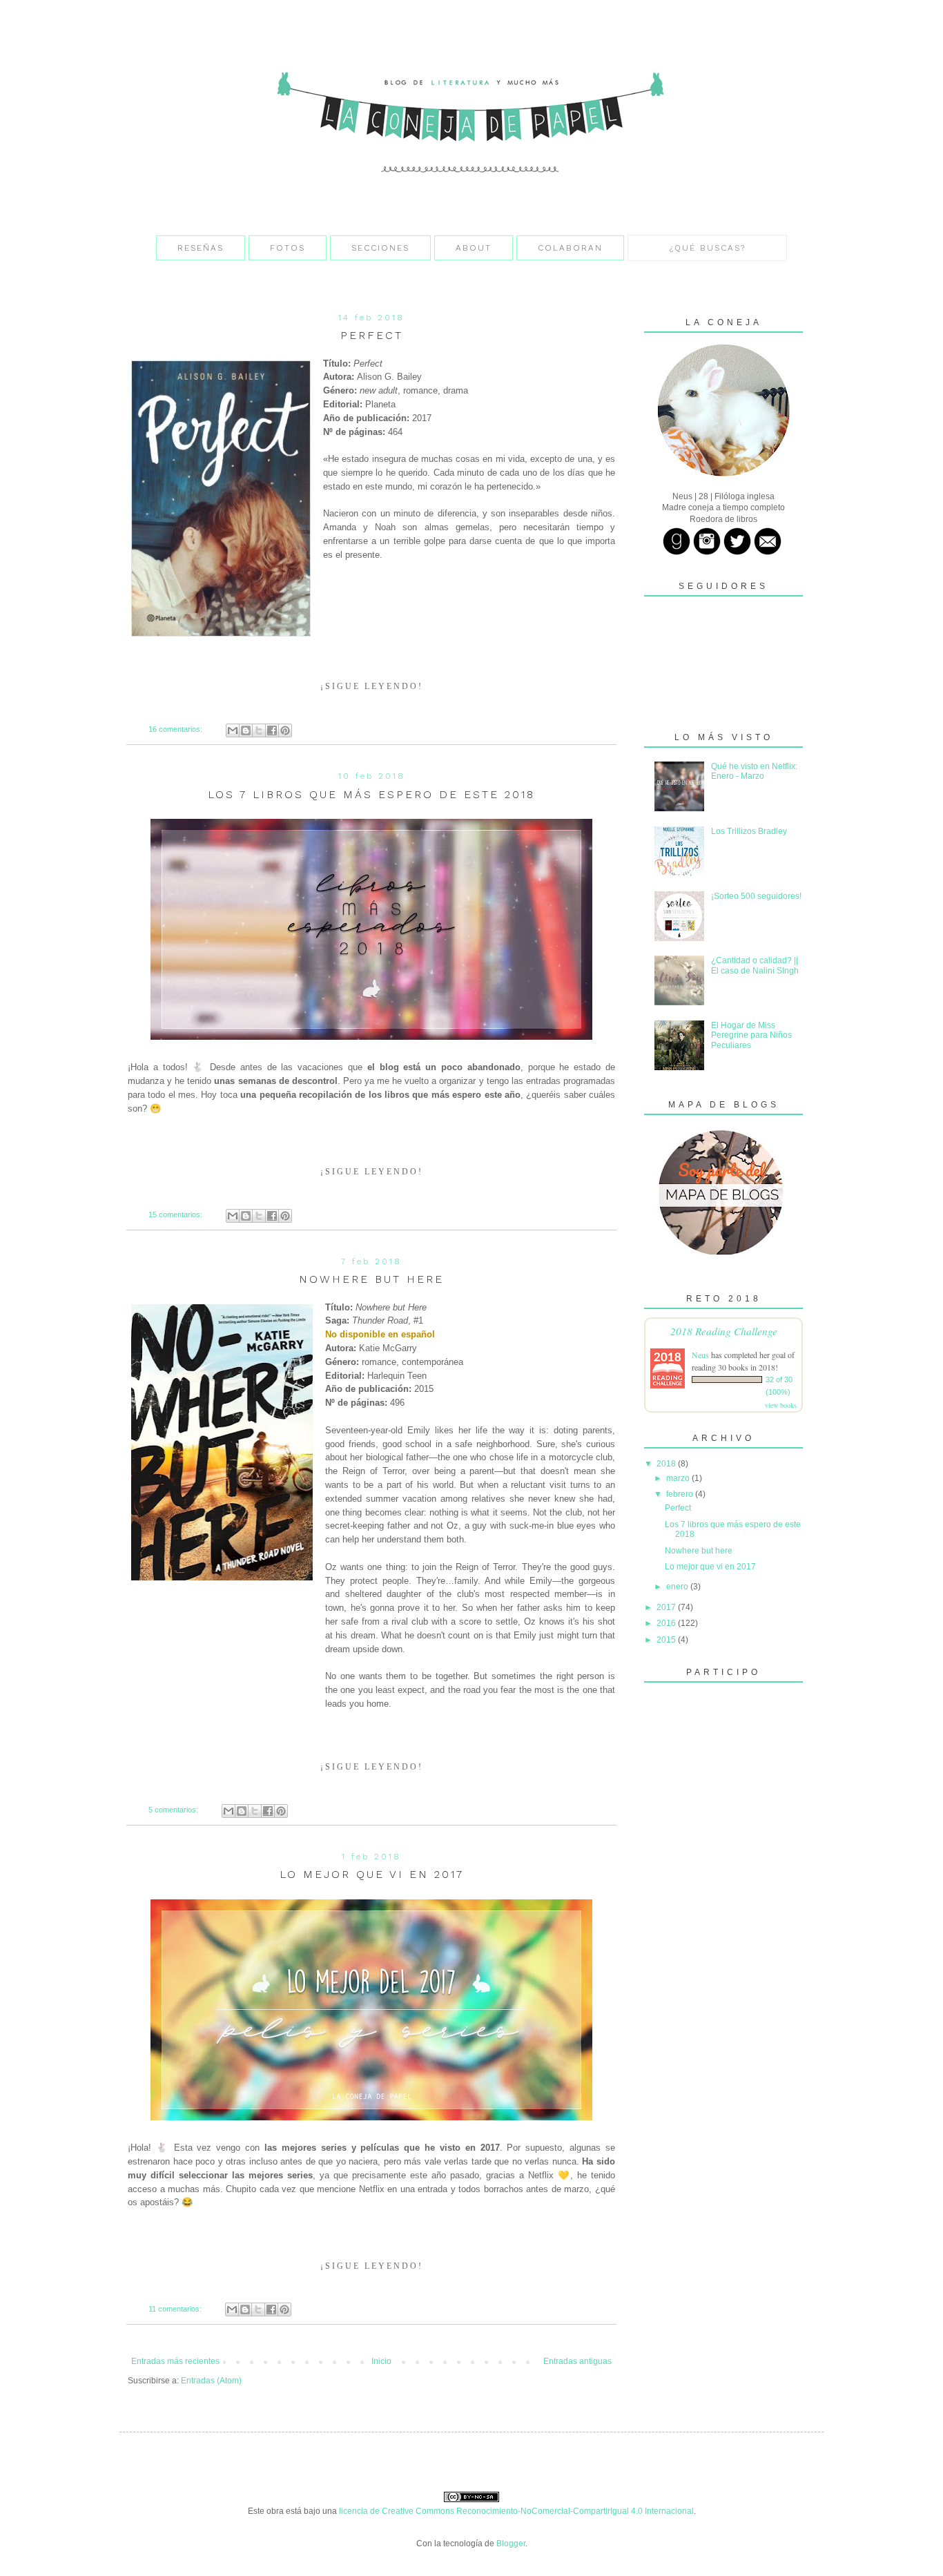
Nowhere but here (371, 1279)
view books (781, 1405)
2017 (667, 1607)
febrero (681, 1494)
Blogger (511, 2544)
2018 (667, 1464)
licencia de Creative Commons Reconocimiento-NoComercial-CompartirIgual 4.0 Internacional (516, 2511)
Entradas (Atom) (211, 2381)
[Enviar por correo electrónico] (233, 730)
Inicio (381, 2361)
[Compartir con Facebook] (272, 730)
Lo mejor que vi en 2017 (372, 1874)
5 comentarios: (174, 1810)
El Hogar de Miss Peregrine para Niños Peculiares (751, 1035)
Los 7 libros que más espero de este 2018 (371, 794)
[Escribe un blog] (246, 730)
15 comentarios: (176, 1214)
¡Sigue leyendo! (372, 686)
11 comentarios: (176, 2309)
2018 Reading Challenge (724, 1331)
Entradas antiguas (577, 2361)
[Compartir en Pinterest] (285, 730)
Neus (700, 1355)
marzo (679, 1478)
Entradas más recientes (175, 2361)
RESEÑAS (201, 248)
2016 (667, 1623)
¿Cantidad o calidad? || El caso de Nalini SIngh (755, 965)
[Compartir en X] (259, 730)
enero (678, 1587)
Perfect (372, 335)
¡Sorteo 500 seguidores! (756, 896)
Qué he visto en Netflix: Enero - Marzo (754, 771)
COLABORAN (570, 248)
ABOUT (474, 248)
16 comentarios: (176, 729)
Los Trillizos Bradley (749, 831)
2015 (667, 1640)
